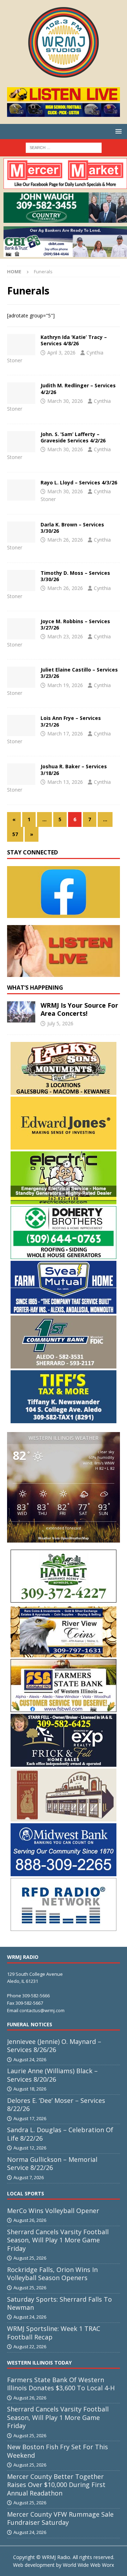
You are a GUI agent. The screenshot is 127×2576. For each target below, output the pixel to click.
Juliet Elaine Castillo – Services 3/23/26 (79, 673)
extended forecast (64, 1528)
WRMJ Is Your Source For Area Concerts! (79, 1009)
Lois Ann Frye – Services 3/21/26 (71, 721)
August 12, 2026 (30, 2148)
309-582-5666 (36, 1996)
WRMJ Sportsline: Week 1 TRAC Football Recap (54, 2333)
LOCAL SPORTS (26, 2193)
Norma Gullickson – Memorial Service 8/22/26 (52, 2163)
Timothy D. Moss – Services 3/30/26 (75, 576)
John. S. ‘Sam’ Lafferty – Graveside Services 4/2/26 (73, 437)
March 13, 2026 (65, 782)
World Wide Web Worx (88, 2565)
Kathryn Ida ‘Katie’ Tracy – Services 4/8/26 (74, 340)
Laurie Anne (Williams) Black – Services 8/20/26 (52, 2075)
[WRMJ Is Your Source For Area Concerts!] (21, 1012)
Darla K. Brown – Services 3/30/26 (72, 528)
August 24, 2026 (30, 2059)
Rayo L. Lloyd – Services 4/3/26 (79, 482)
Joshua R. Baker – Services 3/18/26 (74, 770)
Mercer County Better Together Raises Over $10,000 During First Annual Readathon (56, 2485)
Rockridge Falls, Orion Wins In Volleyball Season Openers (52, 2274)
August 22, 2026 (30, 2347)
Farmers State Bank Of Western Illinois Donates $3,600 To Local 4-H (61, 2384)
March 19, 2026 (65, 685)
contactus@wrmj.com (42, 2010)
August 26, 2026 (30, 2220)
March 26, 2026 (65, 540)
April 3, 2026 (61, 353)
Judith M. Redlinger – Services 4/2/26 (78, 389)
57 (15, 834)
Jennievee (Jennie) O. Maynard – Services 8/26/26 (54, 2046)
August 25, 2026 (30, 2258)
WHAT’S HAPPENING (35, 988)
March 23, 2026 (65, 636)
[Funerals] (21, 345)
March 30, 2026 (65, 401)
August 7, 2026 (29, 2177)
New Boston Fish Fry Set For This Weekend (58, 2451)
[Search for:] (64, 147)
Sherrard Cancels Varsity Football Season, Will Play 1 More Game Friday (58, 2240)
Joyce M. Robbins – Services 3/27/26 (75, 624)
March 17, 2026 (65, 734)
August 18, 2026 (30, 2089)
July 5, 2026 (60, 1023)
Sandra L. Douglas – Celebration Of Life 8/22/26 (60, 2134)
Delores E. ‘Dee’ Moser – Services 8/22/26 (56, 2104)
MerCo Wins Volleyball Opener (53, 2211)
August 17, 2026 (30, 2118)
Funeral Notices (30, 2024)
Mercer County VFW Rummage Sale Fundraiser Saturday (60, 2518)
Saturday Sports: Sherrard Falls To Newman (59, 2303)
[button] (117, 131)
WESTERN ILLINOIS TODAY (39, 2363)
